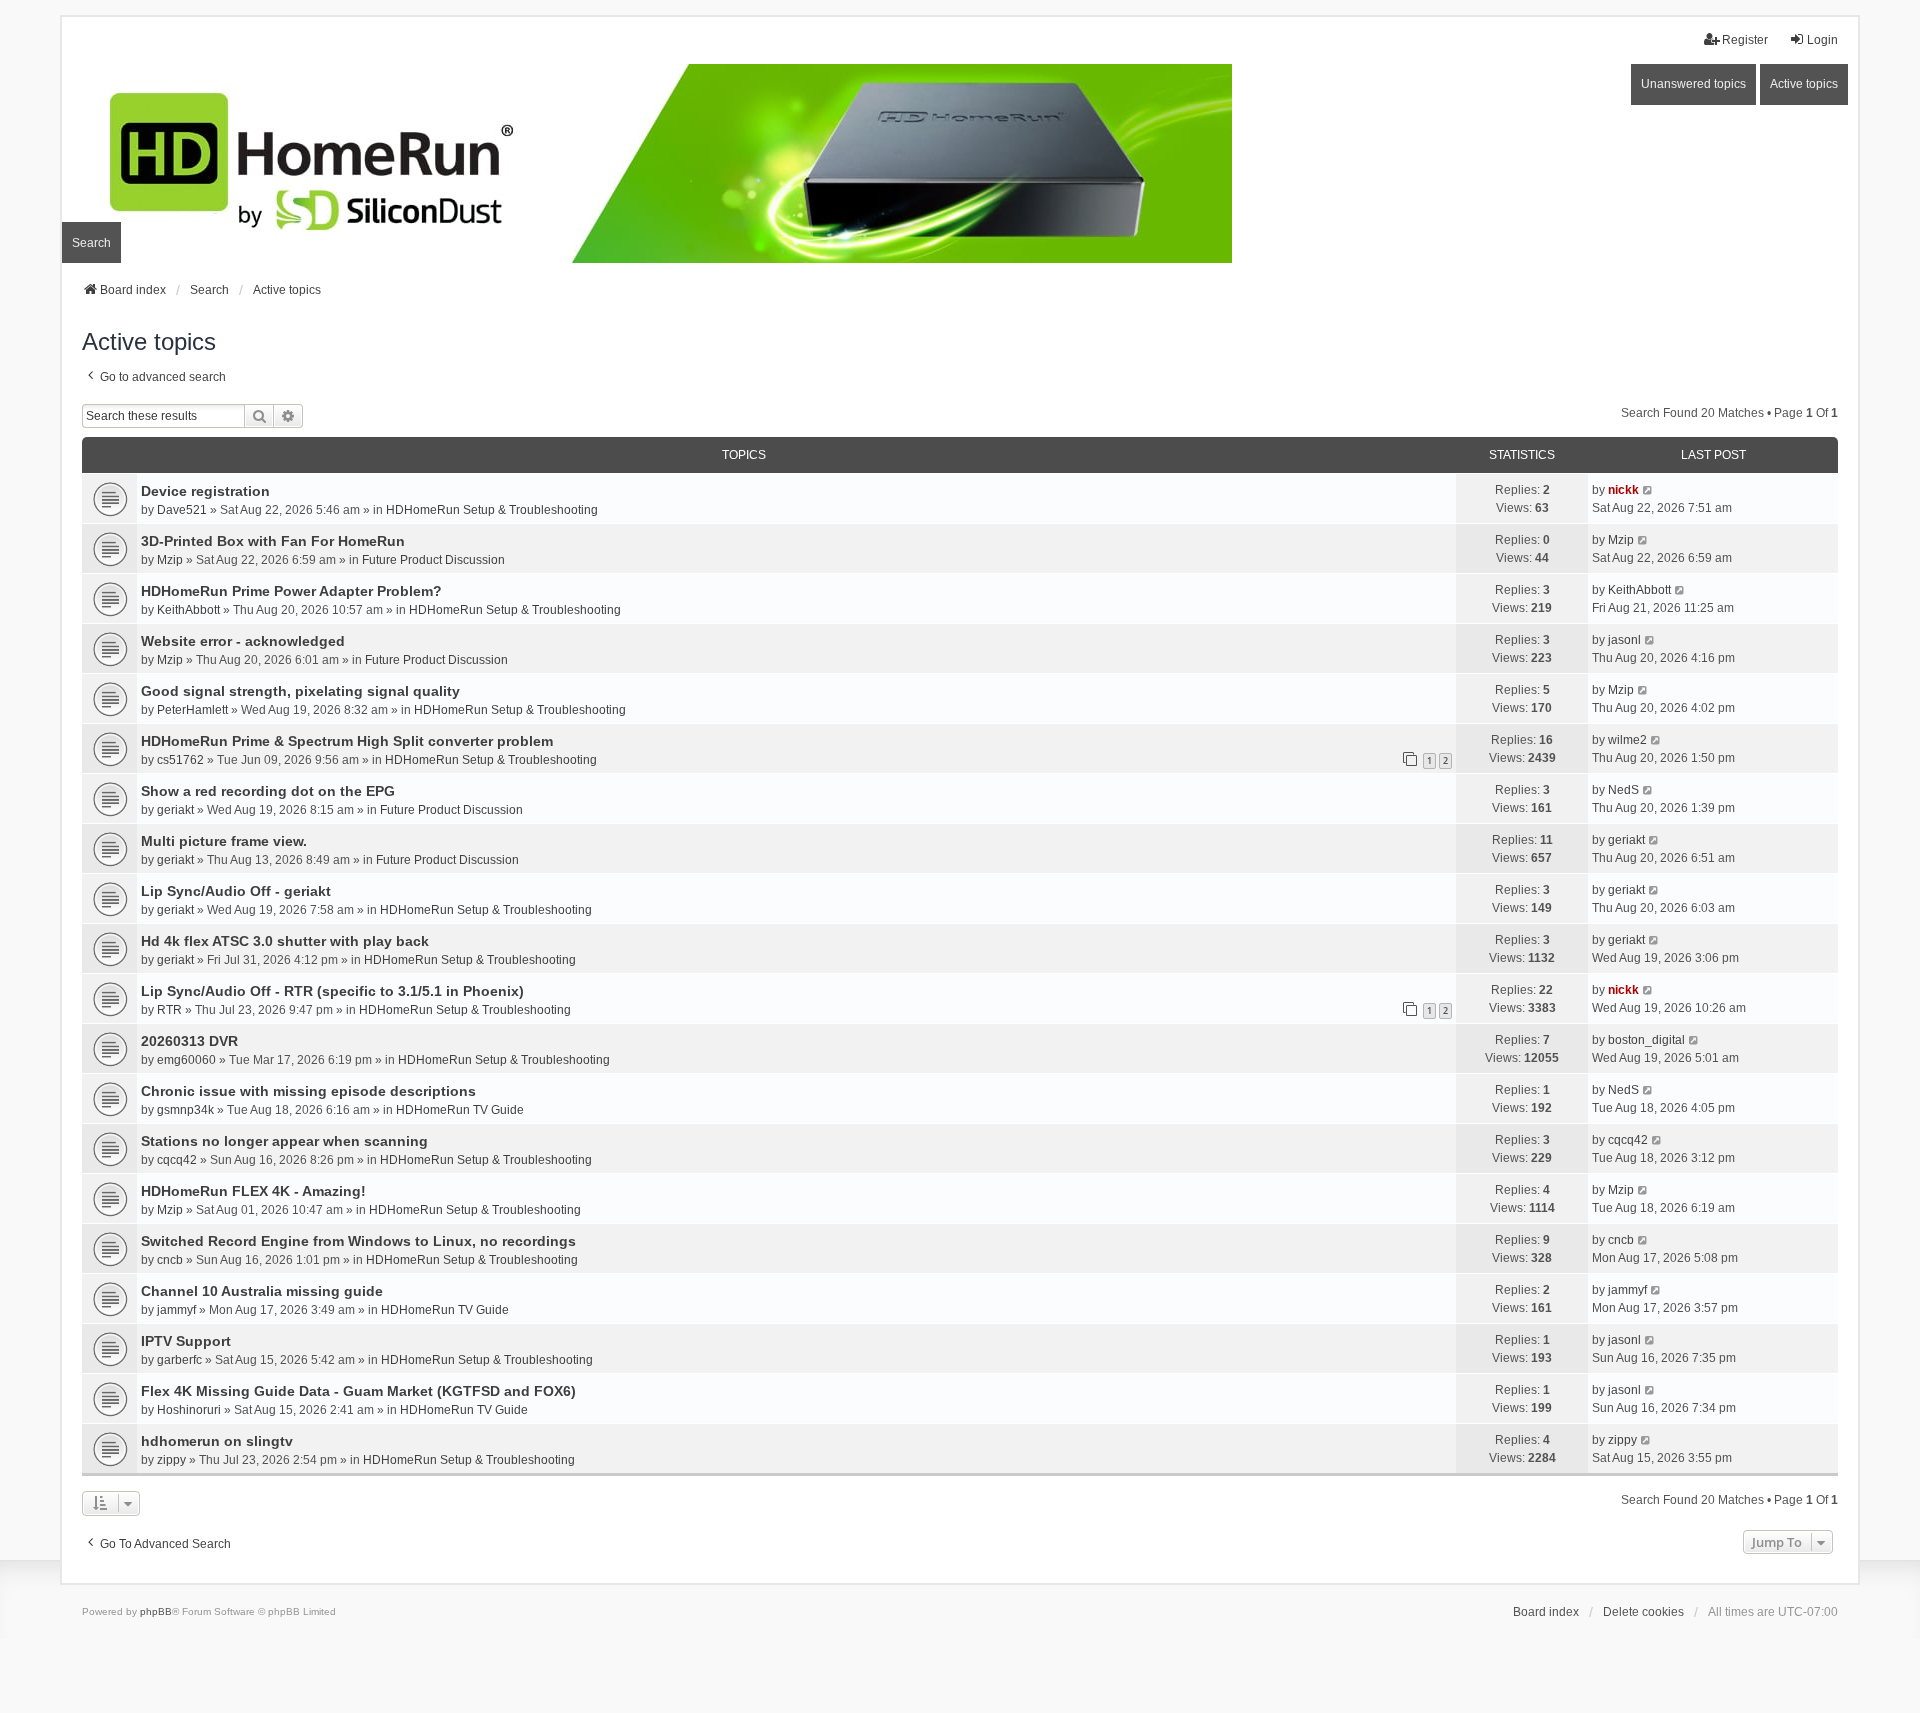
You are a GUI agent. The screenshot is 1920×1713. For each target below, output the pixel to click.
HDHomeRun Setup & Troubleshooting (492, 510)
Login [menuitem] (1822, 40)
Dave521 (182, 510)
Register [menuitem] (1745, 40)
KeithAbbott (188, 610)
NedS (1623, 790)
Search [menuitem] (91, 243)
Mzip (170, 560)
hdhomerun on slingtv (217, 1441)
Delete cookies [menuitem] (1643, 1612)
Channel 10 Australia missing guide (262, 1291)
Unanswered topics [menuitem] (1693, 84)
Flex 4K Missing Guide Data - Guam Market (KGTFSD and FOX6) (358, 1391)
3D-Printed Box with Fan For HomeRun (273, 541)
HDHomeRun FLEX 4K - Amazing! (253, 1191)
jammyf (176, 1310)
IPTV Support (186, 1341)
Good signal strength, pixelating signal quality (300, 691)
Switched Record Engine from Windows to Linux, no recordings (358, 1241)
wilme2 (1627, 740)
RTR (169, 1010)
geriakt (175, 810)
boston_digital (1646, 1040)
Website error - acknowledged (243, 641)
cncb (170, 1260)
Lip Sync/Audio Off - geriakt (236, 891)
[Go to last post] (1648, 490)
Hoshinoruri (189, 1410)
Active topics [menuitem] (1804, 84)
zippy (171, 1460)
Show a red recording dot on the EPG (268, 791)
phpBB (156, 1611)
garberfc (179, 1360)
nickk (1623, 490)
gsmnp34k (185, 1110)
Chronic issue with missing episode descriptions (308, 1091)
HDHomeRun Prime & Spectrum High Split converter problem (347, 741)
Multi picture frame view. (224, 841)
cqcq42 (177, 1160)
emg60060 (186, 1060)
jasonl (1624, 640)
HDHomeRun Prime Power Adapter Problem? (291, 591)
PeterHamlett (192, 710)
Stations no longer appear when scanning (284, 1141)
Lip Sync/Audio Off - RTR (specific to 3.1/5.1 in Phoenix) (332, 991)
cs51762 (180, 760)
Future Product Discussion (433, 560)
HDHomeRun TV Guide (460, 1110)
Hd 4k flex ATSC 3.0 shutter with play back (285, 941)
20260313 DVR (189, 1041)
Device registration (205, 491)
